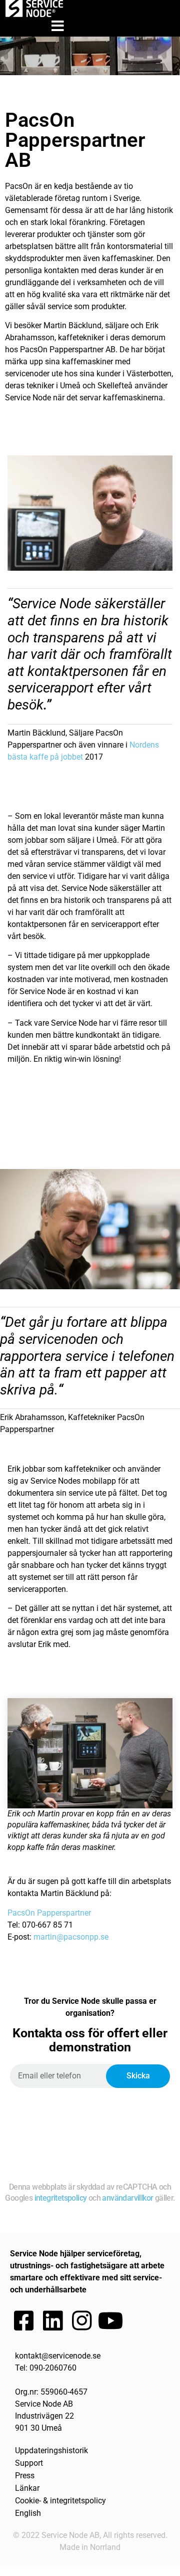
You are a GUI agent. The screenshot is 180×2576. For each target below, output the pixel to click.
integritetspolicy (61, 2198)
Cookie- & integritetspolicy (60, 2501)
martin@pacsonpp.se (71, 1937)
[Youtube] (110, 2321)
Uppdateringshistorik (51, 2450)
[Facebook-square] (23, 2321)
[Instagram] (81, 2321)
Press (25, 2476)
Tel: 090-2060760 (46, 2368)
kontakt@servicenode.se (58, 2356)
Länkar (27, 2488)
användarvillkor (127, 2198)
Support (29, 2463)
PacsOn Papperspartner (49, 1913)
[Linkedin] (52, 2321)
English (28, 2513)
